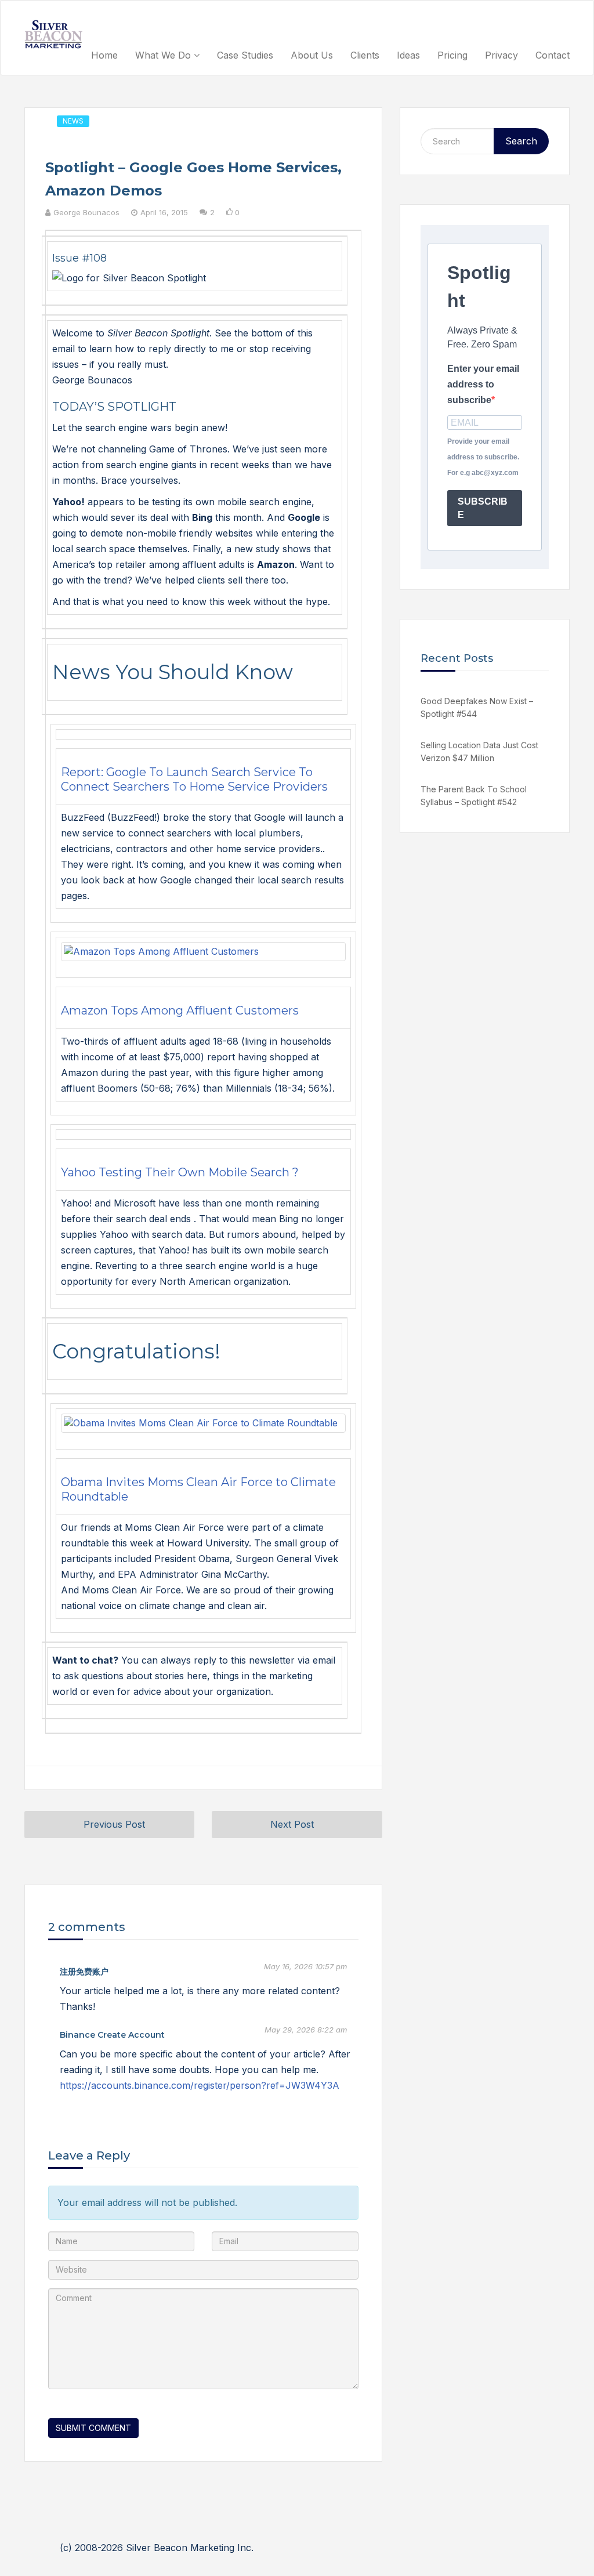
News (73, 121)
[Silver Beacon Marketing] (53, 34)
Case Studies (245, 55)
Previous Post (114, 1824)
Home (104, 55)
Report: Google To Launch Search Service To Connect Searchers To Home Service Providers (194, 779)
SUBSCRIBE (483, 508)
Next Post (292, 1824)
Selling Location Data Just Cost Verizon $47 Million (479, 751)
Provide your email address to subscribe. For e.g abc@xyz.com (483, 457)
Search (521, 141)
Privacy (501, 55)
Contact (553, 55)
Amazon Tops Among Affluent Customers (180, 1010)
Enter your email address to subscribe (483, 384)
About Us (312, 55)
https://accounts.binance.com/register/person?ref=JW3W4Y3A (200, 2085)
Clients (365, 55)
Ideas (408, 55)
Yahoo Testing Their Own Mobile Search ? (180, 1172)
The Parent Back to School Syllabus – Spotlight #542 (474, 796)
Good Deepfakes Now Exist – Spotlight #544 (477, 707)
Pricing (452, 55)
